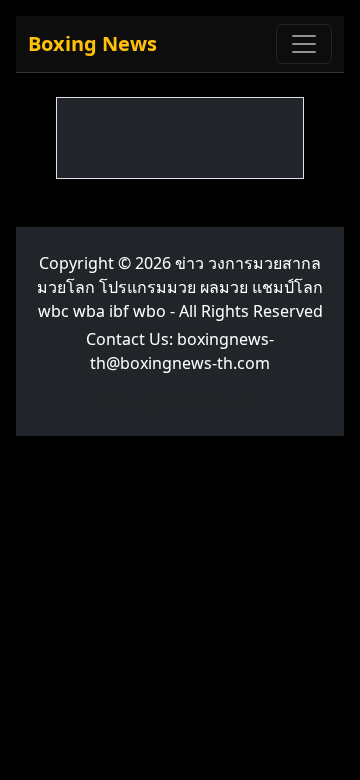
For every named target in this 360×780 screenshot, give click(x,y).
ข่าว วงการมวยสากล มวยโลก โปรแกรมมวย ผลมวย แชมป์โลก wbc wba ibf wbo (180, 287)
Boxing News (92, 43)
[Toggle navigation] (304, 44)
